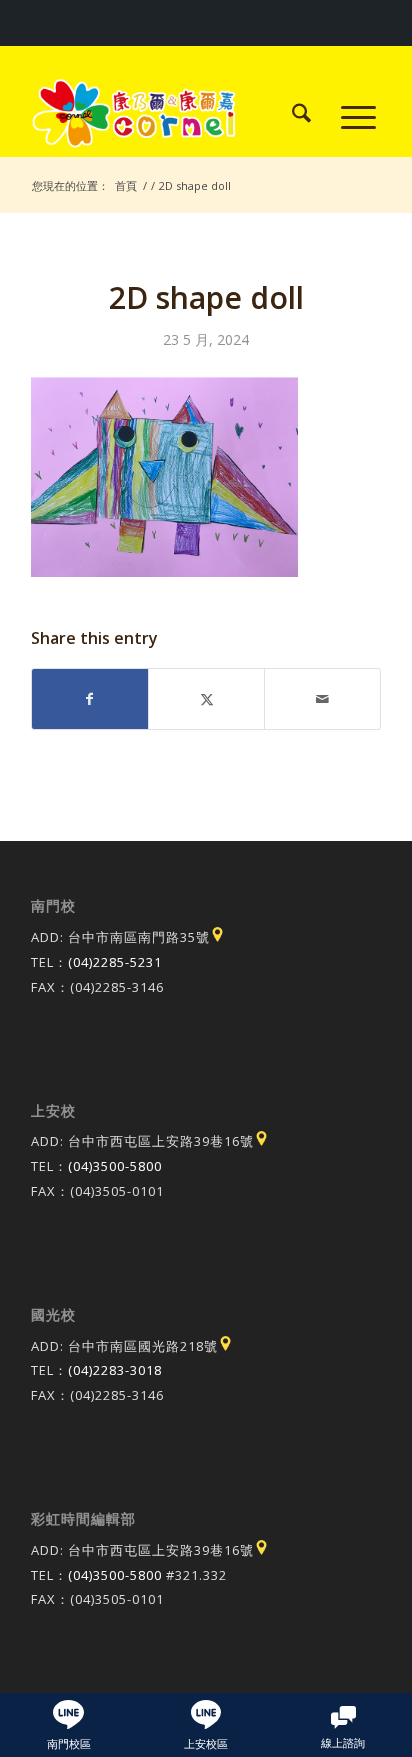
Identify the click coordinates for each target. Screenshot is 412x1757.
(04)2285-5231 (115, 962)
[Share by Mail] (322, 699)
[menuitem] (291, 116)
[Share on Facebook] (90, 699)
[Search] (291, 116)
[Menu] (348, 116)
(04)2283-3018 (115, 1370)
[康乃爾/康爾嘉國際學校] (171, 116)
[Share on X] (206, 699)
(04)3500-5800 (115, 1166)
